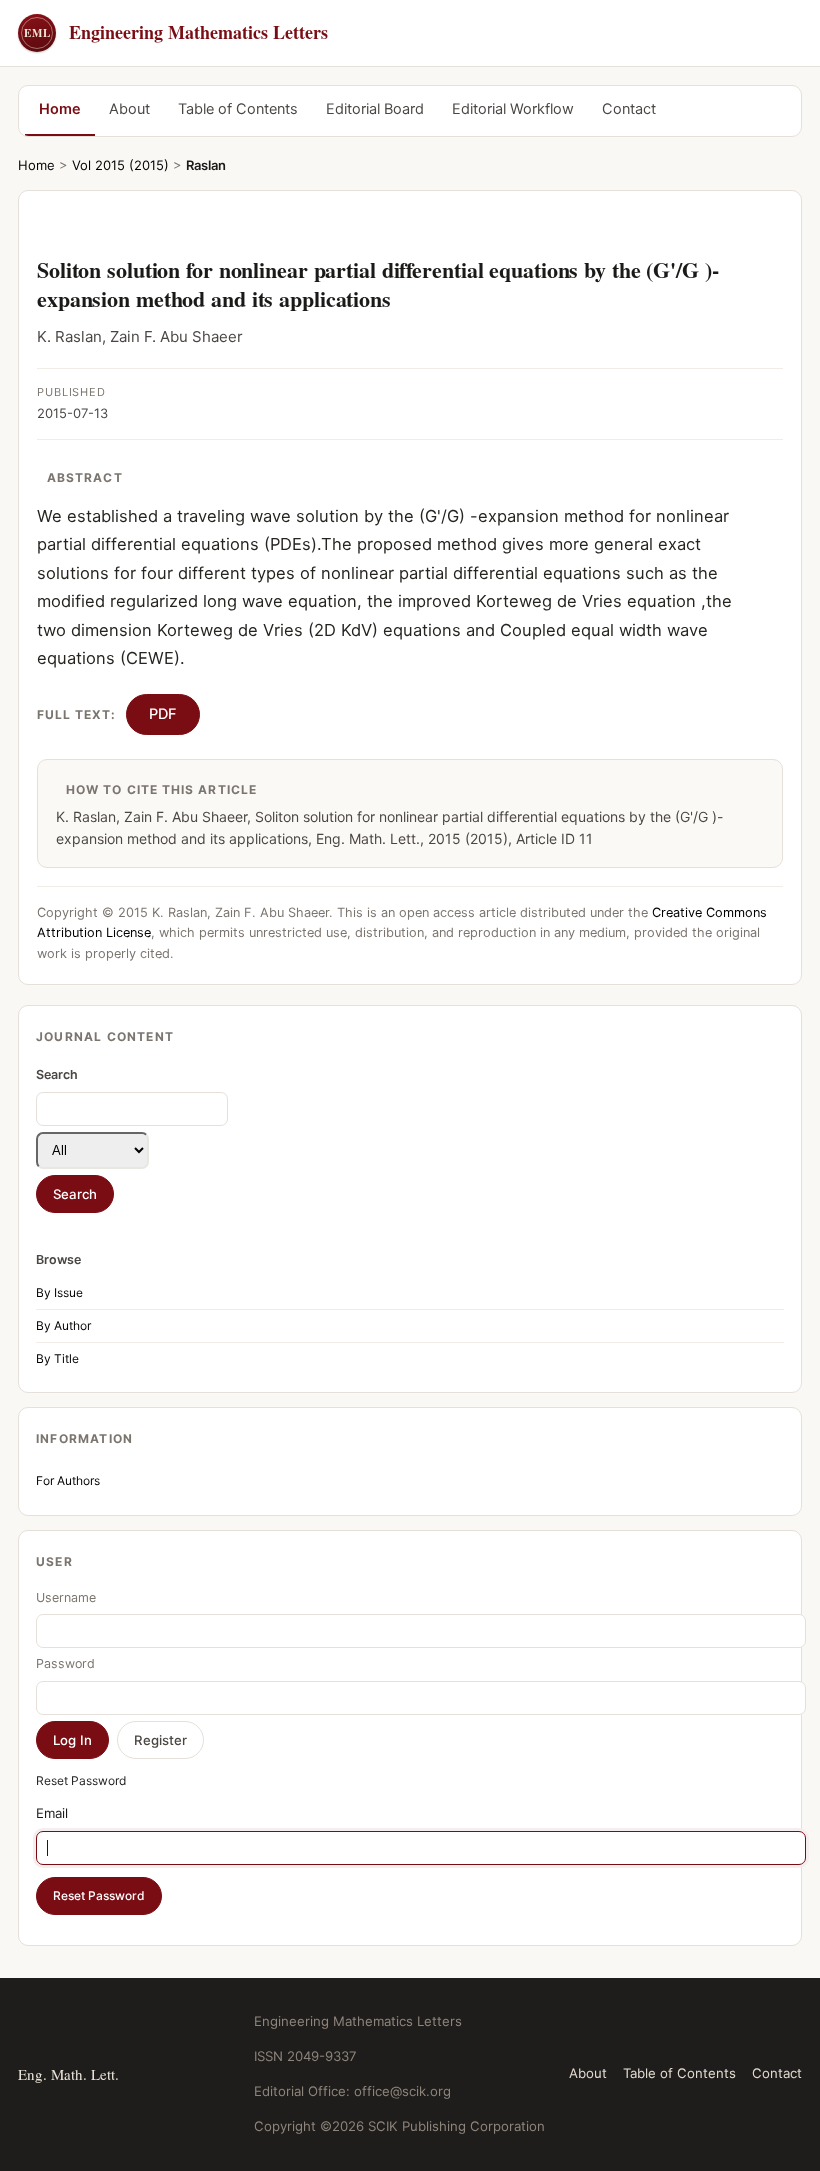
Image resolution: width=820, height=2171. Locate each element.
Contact (629, 109)
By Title (57, 1358)
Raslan (206, 165)
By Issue (59, 1292)
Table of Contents (238, 109)
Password (65, 1663)
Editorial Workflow (513, 109)
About (129, 109)
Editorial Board (375, 109)
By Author (63, 1325)
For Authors (68, 1480)
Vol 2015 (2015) (120, 165)
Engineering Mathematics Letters (176, 32)
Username (66, 1597)
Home (60, 109)
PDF (163, 714)
